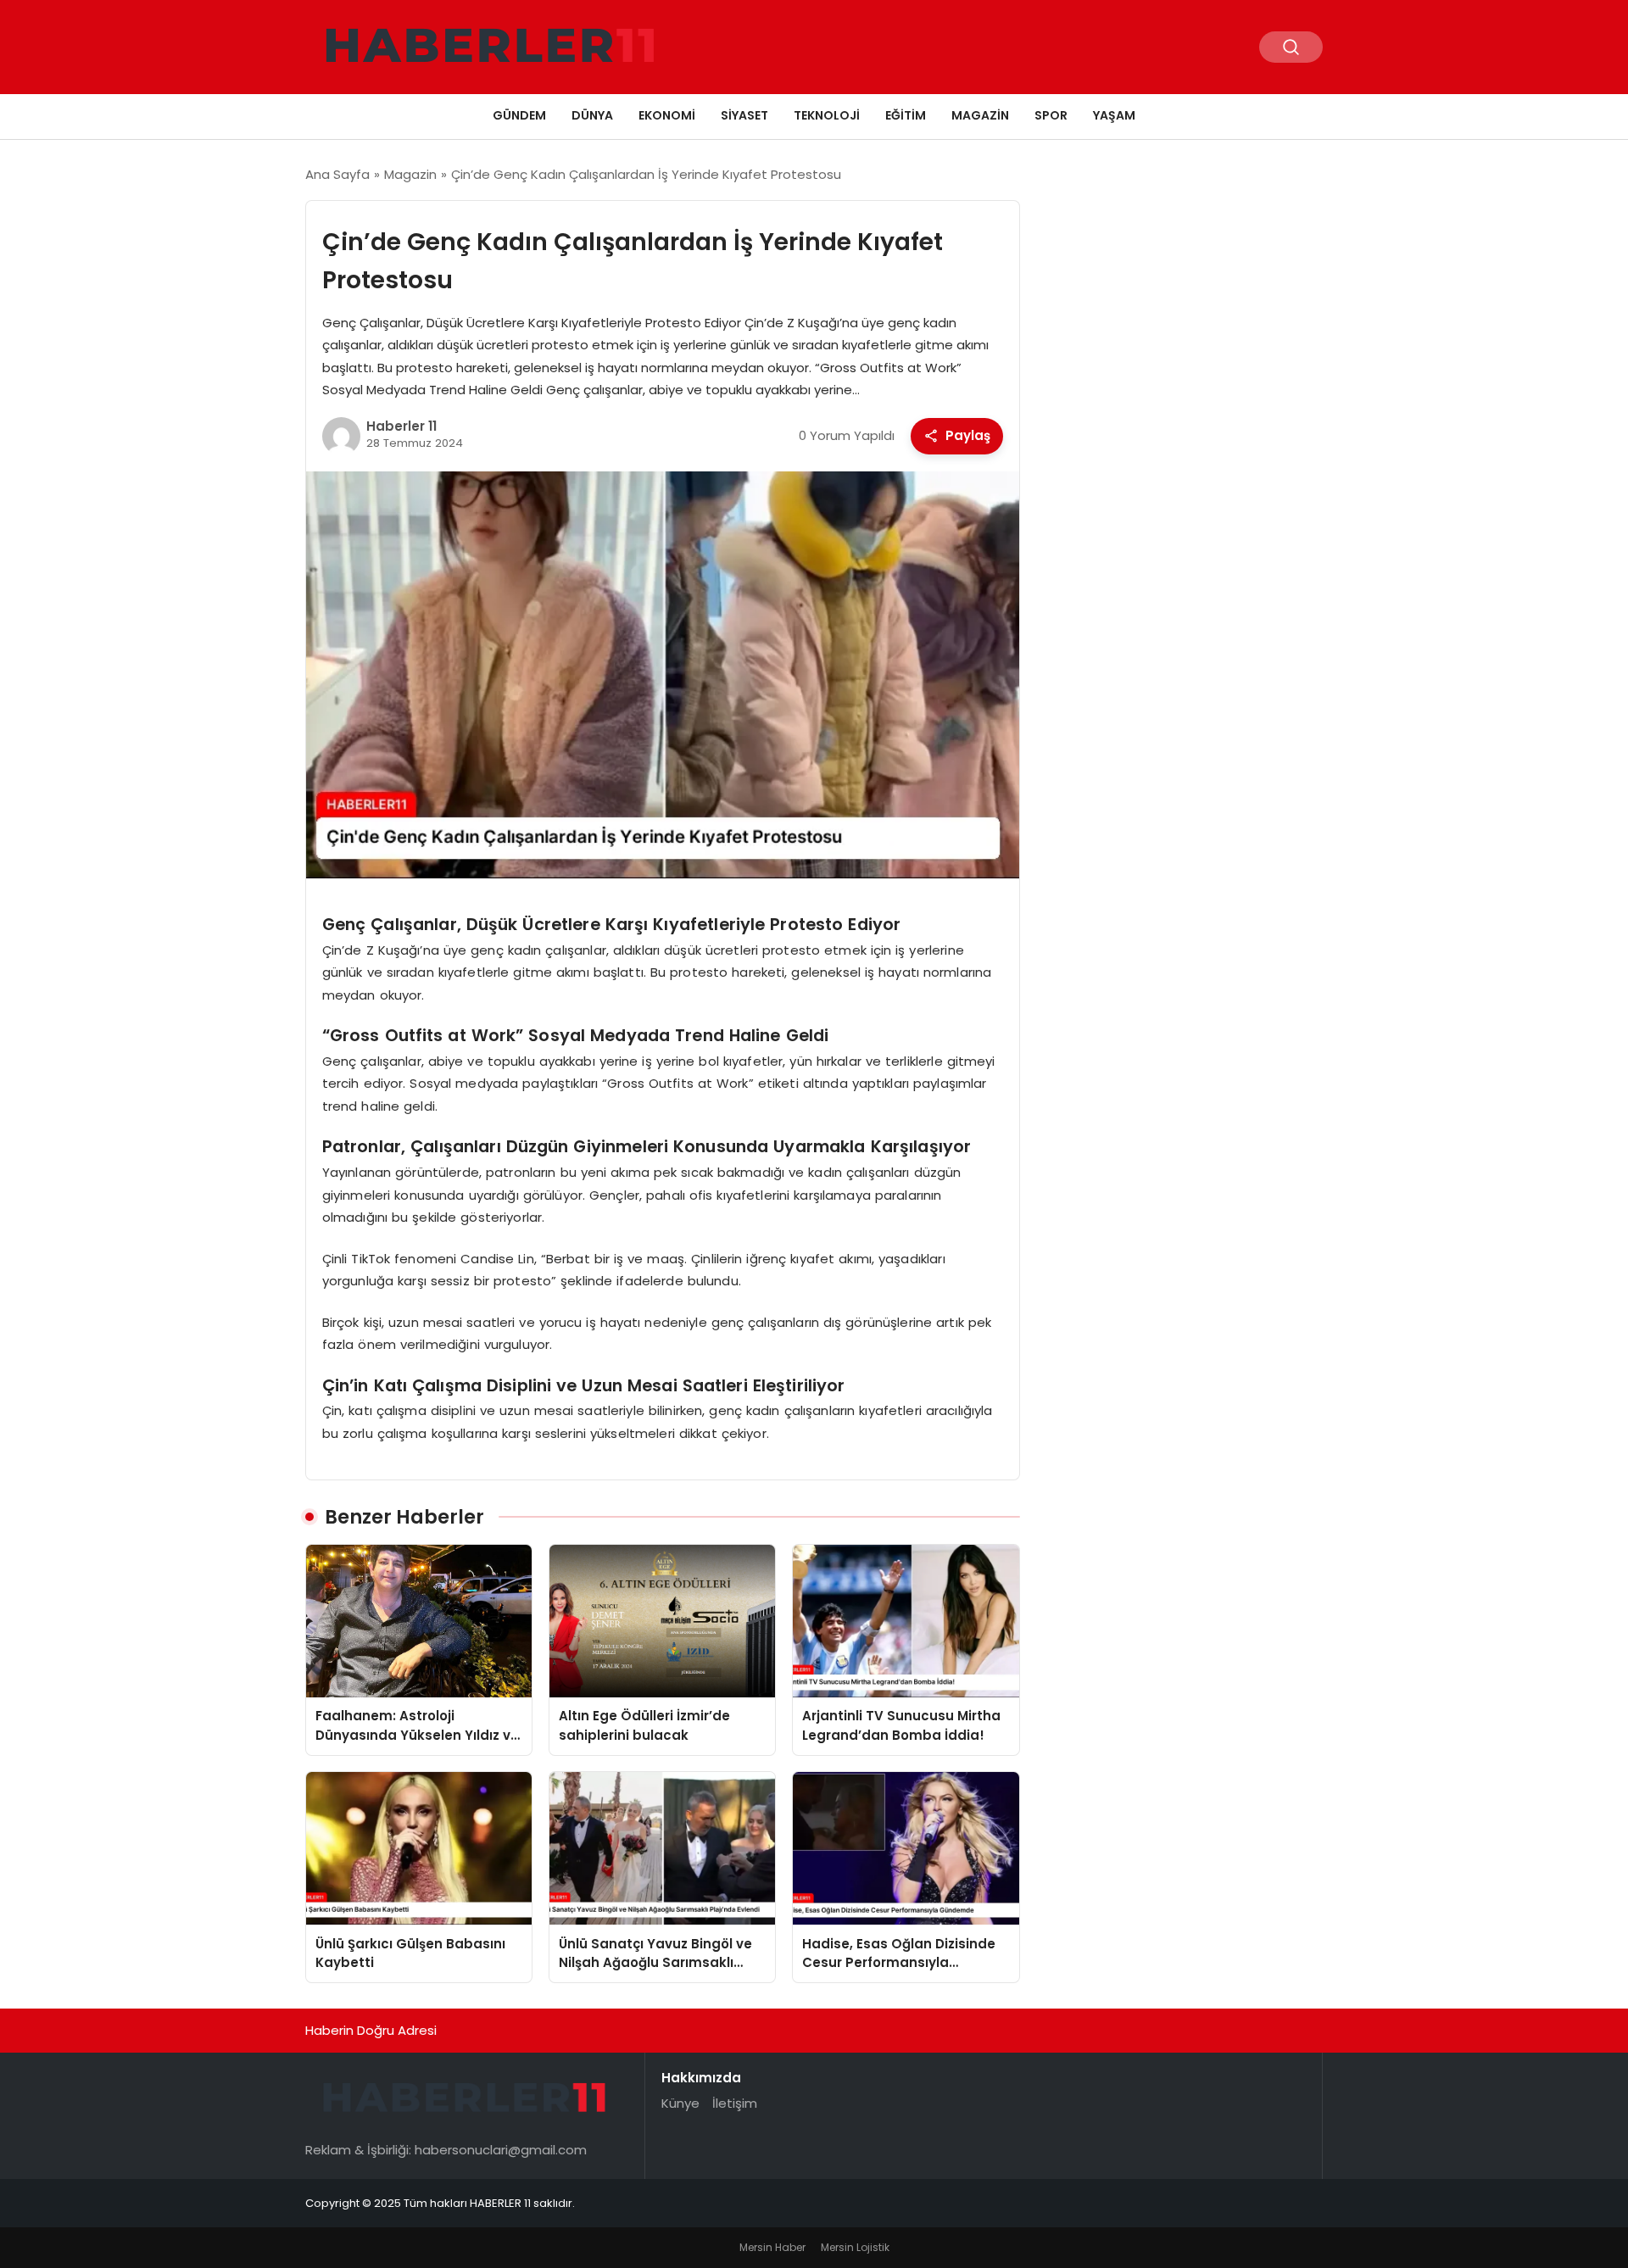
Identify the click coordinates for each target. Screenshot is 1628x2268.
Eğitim (906, 115)
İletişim (735, 2103)
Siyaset (744, 115)
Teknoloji (827, 115)
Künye (680, 2103)
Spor (1051, 115)
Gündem (519, 115)
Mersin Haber (772, 2247)
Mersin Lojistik (855, 2247)
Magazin (980, 115)
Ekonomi (667, 115)
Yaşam (1114, 115)
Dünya (592, 115)
